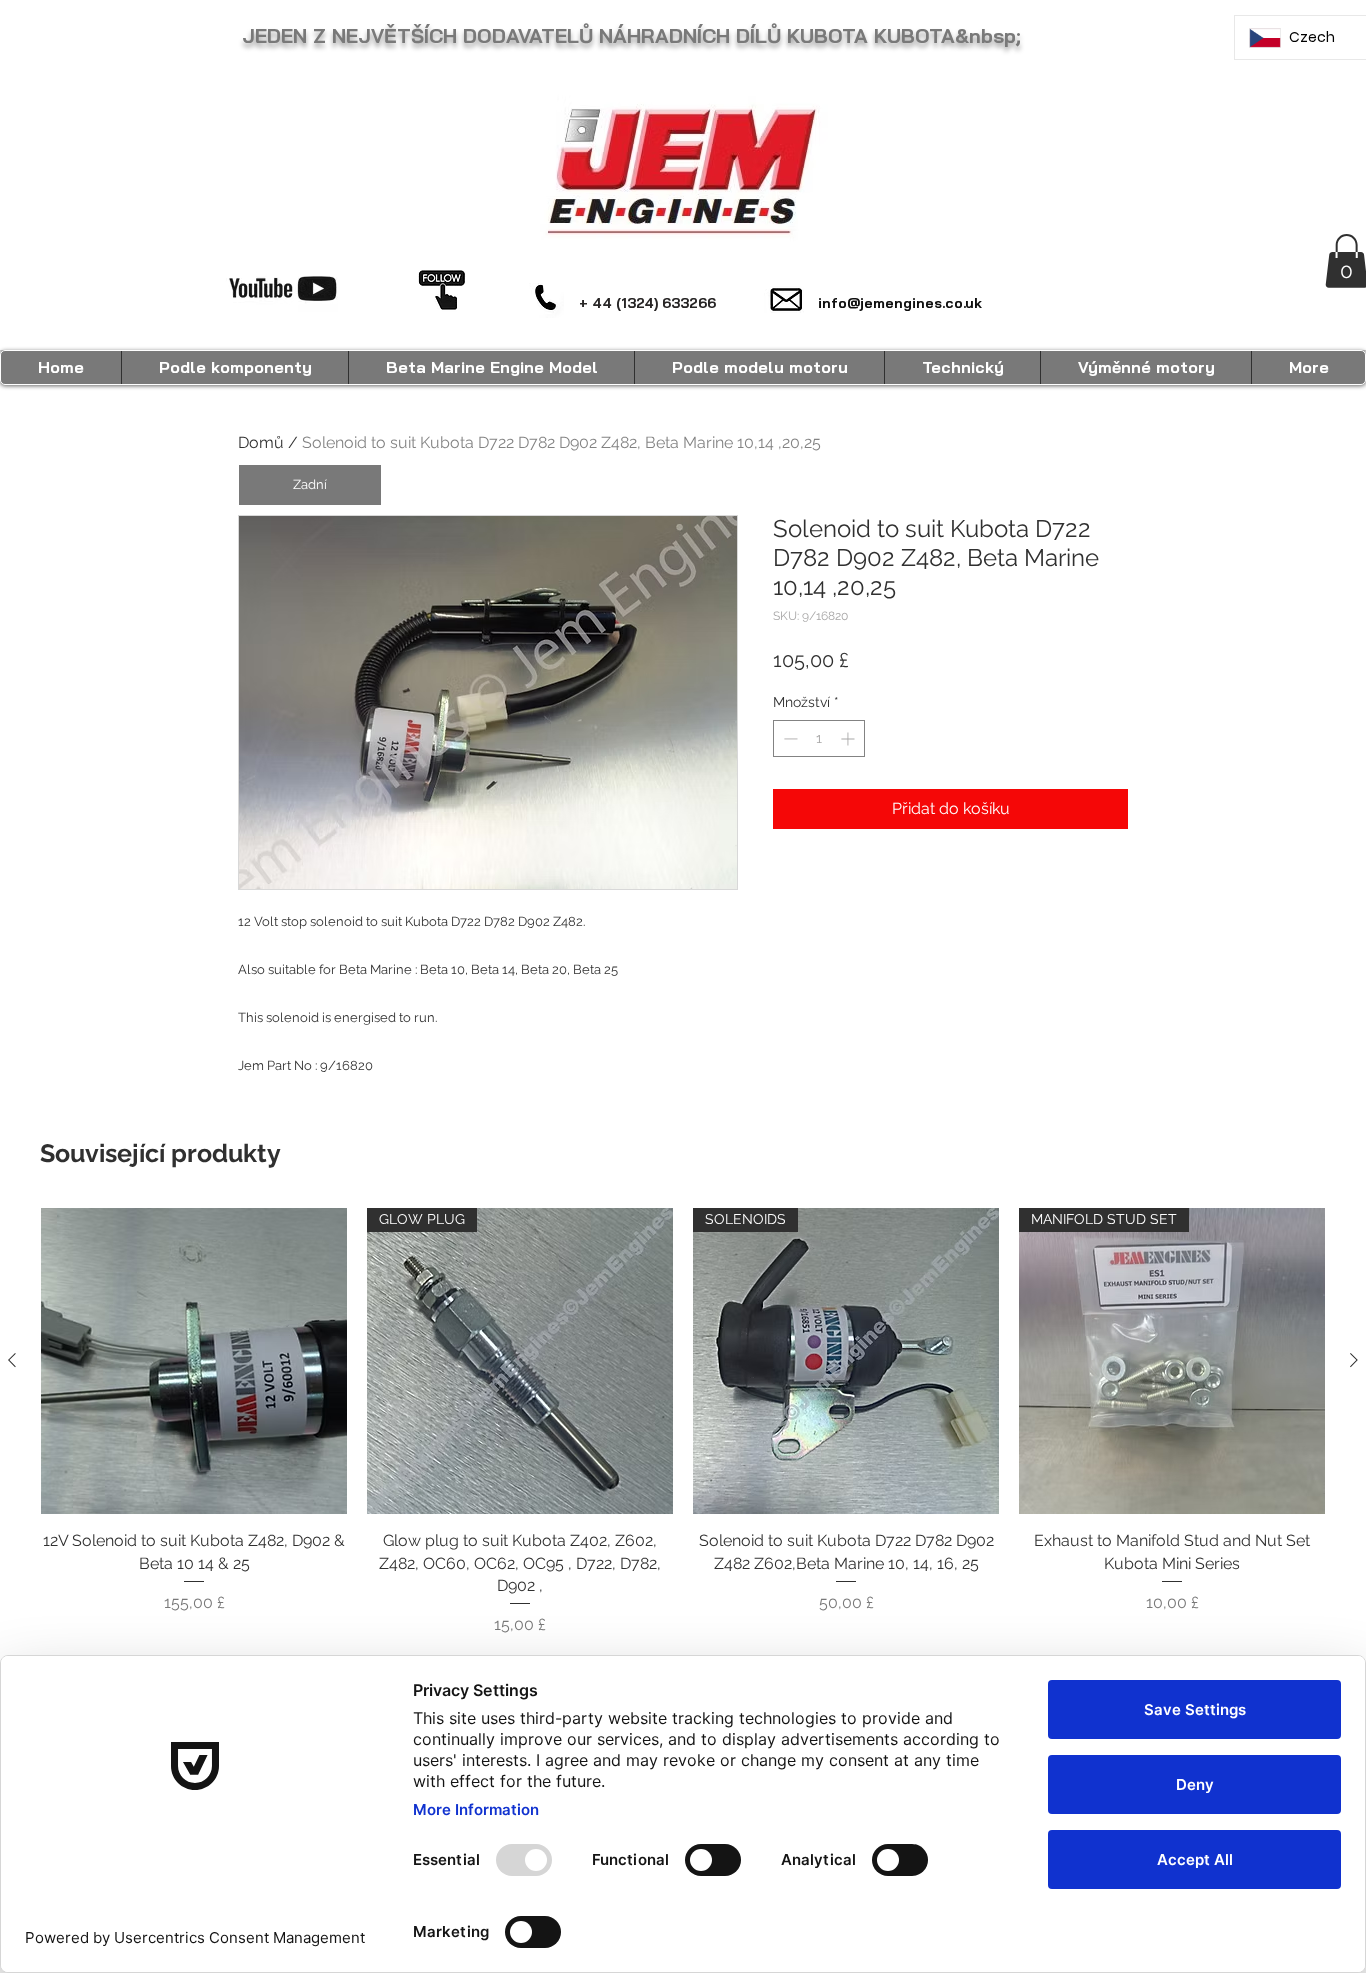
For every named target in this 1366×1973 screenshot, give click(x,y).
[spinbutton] (819, 738)
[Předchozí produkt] (12, 1360)
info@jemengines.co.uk (900, 303)
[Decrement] (788, 738)
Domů (261, 442)
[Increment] (849, 738)
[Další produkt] (1354, 1360)
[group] (683, 1422)
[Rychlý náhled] (194, 1361)
